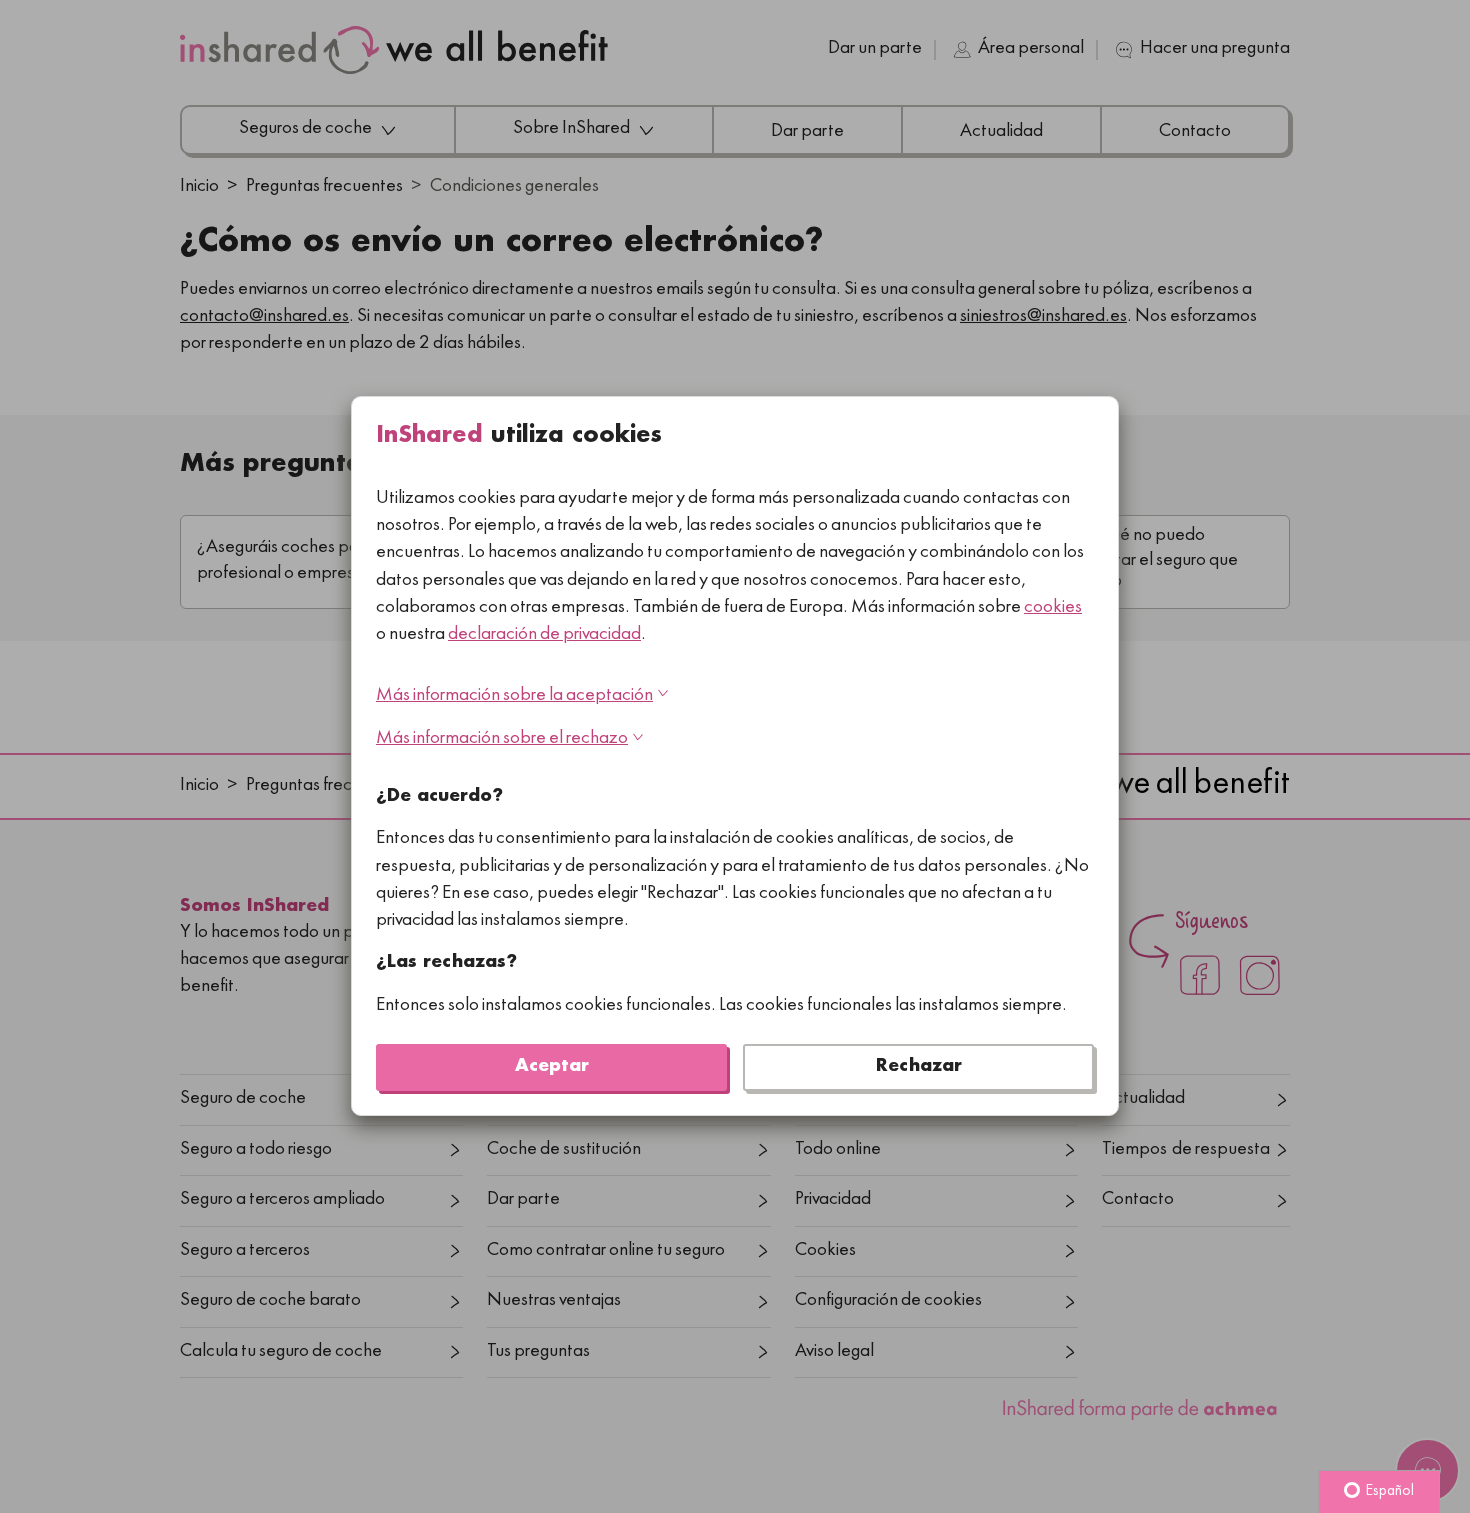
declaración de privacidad (544, 635)
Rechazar (919, 1067)
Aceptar (552, 1067)
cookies (1053, 608)
